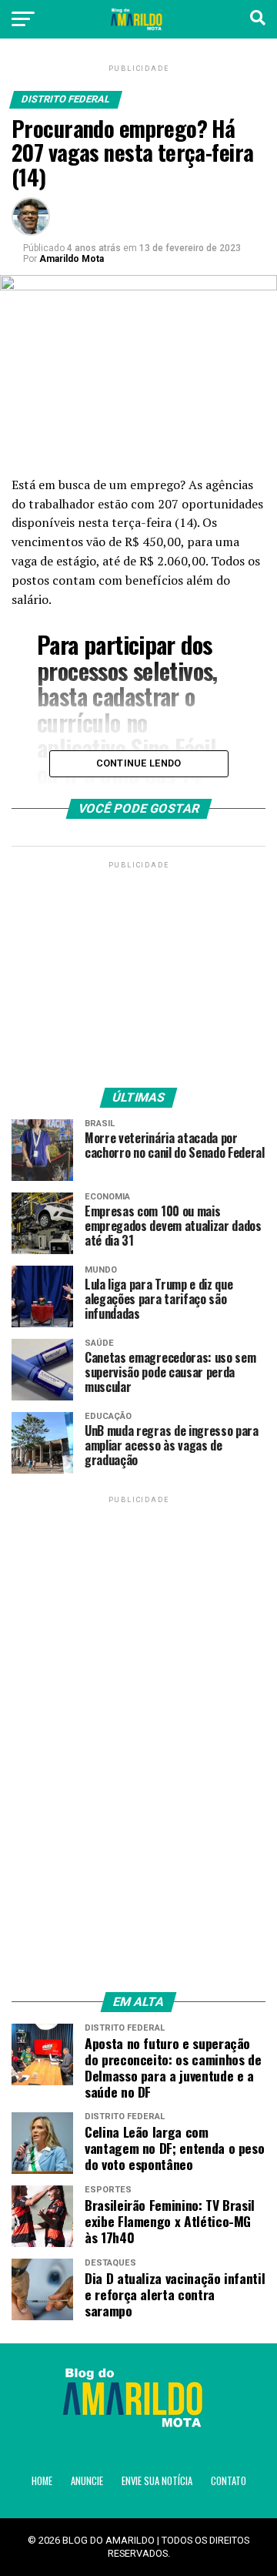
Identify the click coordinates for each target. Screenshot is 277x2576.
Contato (229, 2481)
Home (42, 2481)
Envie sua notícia (157, 2481)
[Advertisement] (138, 968)
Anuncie (87, 2481)
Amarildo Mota (72, 259)
